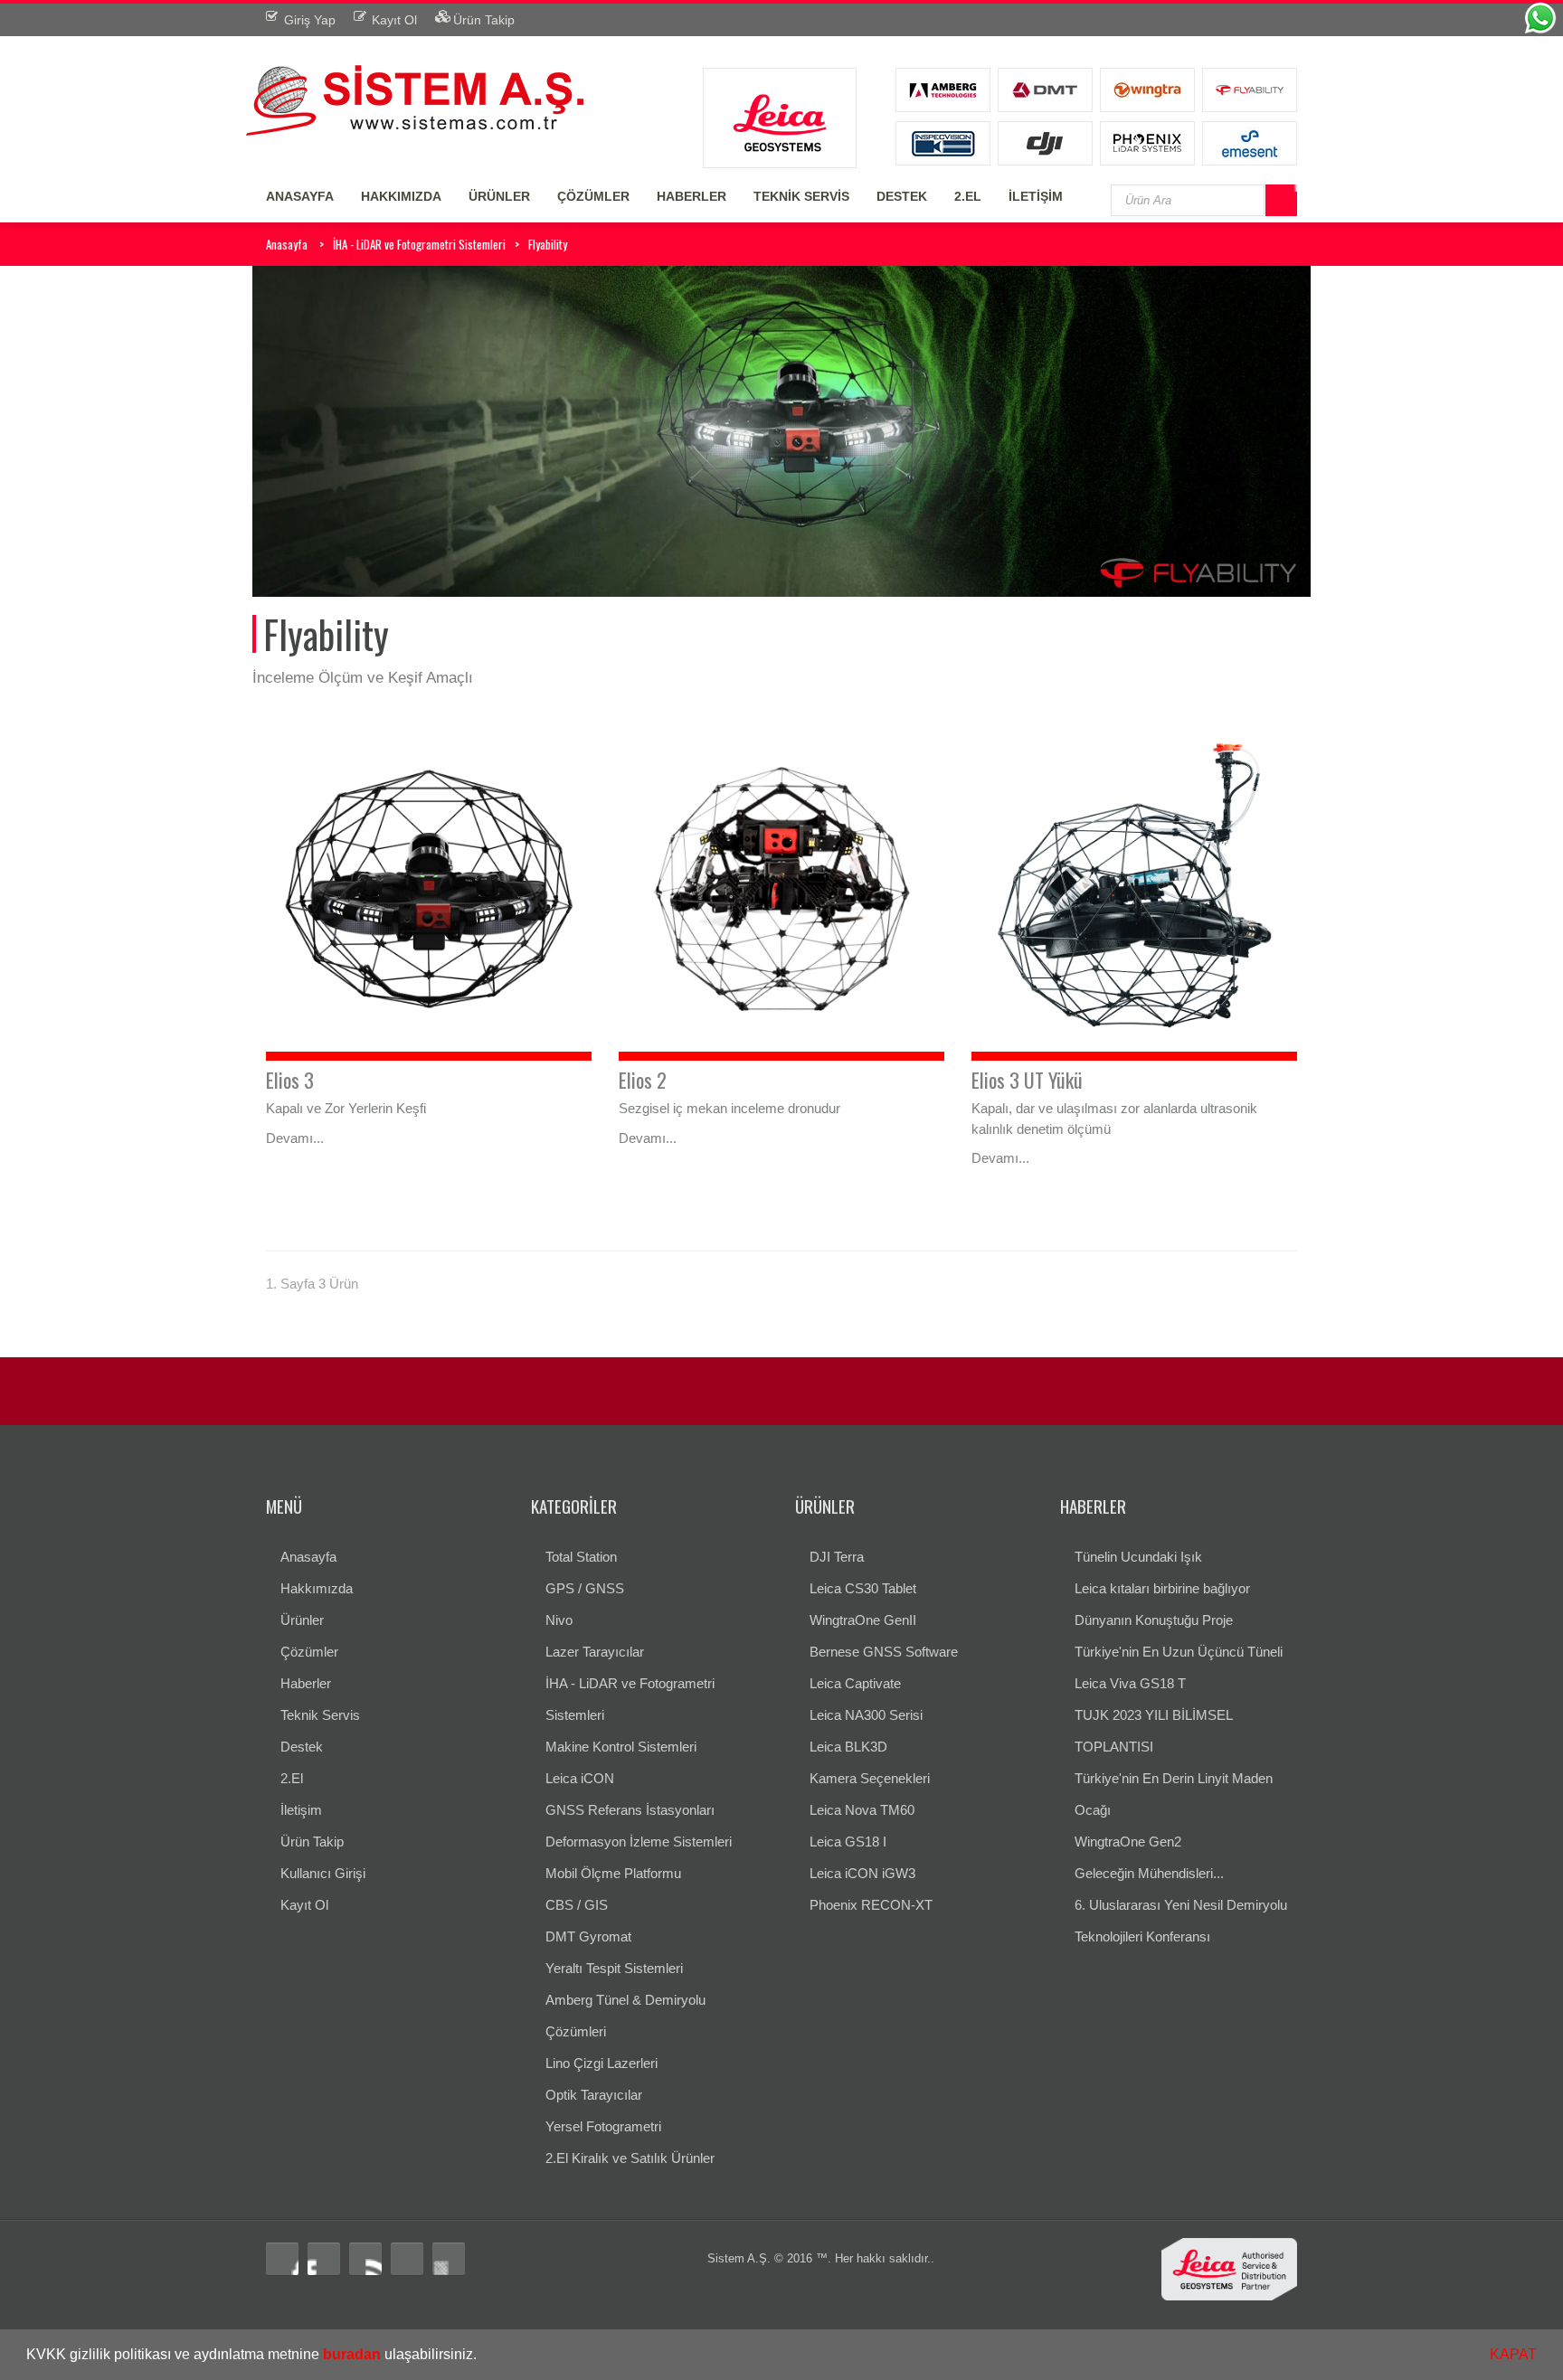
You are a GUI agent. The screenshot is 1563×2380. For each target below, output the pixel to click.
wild (1216, 2324)
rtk (534, 2324)
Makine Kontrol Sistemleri (621, 1747)
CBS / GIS (577, 1905)
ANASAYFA (300, 196)
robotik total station (798, 2308)
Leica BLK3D (848, 1747)
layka (702, 2308)
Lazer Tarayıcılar (595, 1652)
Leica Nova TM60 (862, 1810)
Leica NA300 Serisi (866, 1715)
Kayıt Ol (304, 1905)
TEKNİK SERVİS (801, 196)
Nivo (559, 1620)
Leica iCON (580, 1778)
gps (1005, 2308)
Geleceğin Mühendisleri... (1149, 1873)
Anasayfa (287, 244)
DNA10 (834, 2324)
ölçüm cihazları (952, 2308)
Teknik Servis (320, 1715)
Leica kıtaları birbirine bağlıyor (1162, 1588)
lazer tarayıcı (944, 2324)
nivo (698, 2324)
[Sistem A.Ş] (415, 98)
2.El (292, 1778)
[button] (483, 2356)
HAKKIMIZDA (401, 196)
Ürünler (302, 1620)
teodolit (365, 2308)
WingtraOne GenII (863, 1620)
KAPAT (1513, 2354)
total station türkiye (580, 2308)
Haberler (306, 1683)
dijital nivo (1122, 2324)
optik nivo (1177, 2324)
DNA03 (793, 2324)
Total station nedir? (1068, 2308)
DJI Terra (837, 1557)
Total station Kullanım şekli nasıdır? (430, 2324)
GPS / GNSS (585, 1588)
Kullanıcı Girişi (323, 1873)
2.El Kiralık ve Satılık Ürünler (630, 2158)
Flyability (548, 244)
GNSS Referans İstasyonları (630, 1810)
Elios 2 (643, 1080)
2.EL (968, 196)
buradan (352, 2354)
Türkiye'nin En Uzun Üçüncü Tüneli (1179, 1652)
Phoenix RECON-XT (871, 1905)
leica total (659, 2308)
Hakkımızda (317, 1588)
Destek (302, 1747)
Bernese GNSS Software (884, 1652)
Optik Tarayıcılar (594, 2095)
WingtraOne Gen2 (1128, 1842)
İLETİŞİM (1036, 196)
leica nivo (659, 2324)
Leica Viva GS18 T (1130, 1683)
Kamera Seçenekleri (870, 1778)
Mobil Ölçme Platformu (613, 1873)
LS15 (757, 2324)
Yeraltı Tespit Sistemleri (614, 1968)
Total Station (581, 1557)
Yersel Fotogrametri (603, 2126)
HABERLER (692, 196)
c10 (992, 2324)
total (332, 2308)
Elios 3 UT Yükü (1027, 1080)
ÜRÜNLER (499, 196)
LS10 (726, 2324)
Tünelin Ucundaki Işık (1138, 1557)
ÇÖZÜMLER (593, 196)
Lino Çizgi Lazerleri (602, 2063)
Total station (284, 2308)
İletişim (301, 1810)
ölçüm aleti (881, 2308)
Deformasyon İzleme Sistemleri (639, 1842)
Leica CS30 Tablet (863, 1588)
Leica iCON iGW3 (862, 1873)
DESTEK (902, 196)
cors (556, 2324)
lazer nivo (881, 2324)
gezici (615, 2324)
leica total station (482, 2308)
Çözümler (309, 1652)
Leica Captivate (855, 1683)
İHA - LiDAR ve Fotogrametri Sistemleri (419, 244)
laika (732, 2308)
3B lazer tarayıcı (1048, 2324)
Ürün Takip (312, 1842)
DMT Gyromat (588, 1936)
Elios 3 (290, 1080)
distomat (411, 2308)
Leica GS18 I (848, 1842)
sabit (583, 2324)
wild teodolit (1260, 2324)
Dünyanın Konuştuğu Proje (1154, 1620)
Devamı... (295, 1138)
